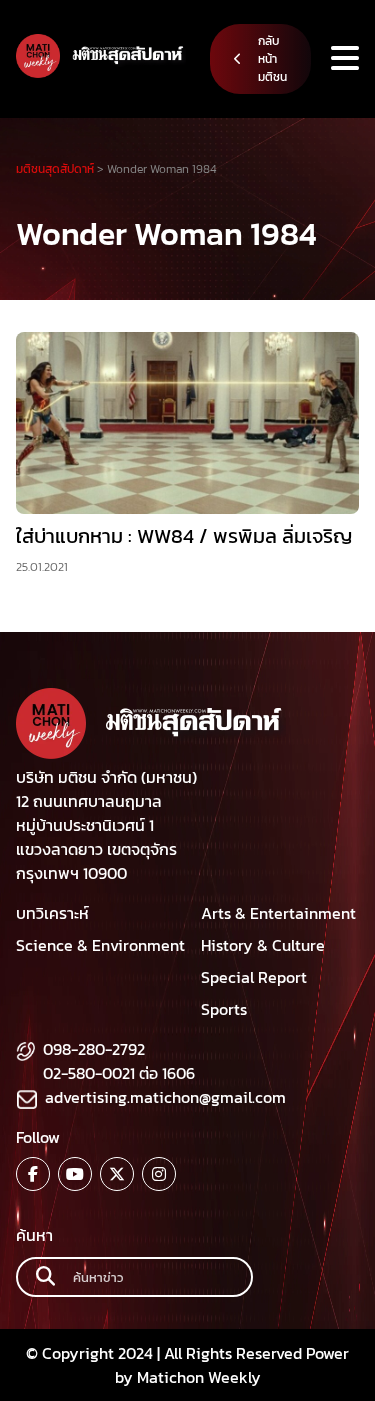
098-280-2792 (94, 1049)
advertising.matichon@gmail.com (165, 1097)
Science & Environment (100, 945)
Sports (224, 1009)
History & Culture (263, 945)
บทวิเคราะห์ (52, 913)
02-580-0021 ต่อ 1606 (119, 1073)
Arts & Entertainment (278, 913)
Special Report (254, 977)
